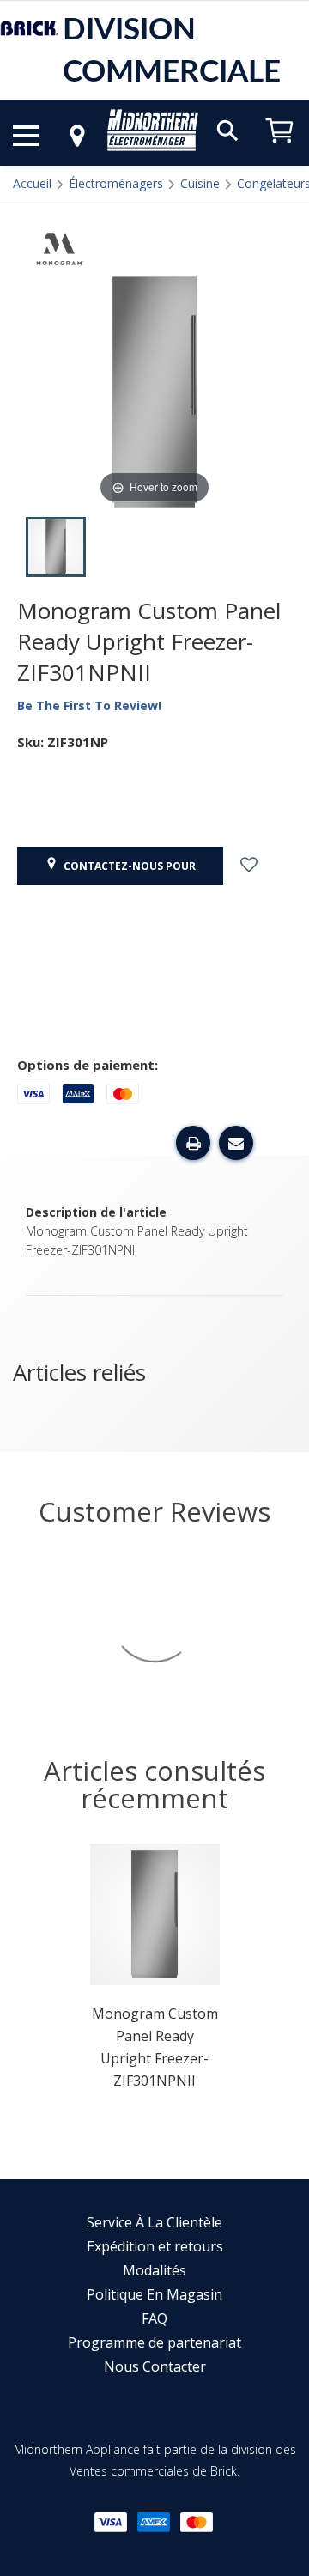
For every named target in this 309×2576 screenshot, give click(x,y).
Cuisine (200, 183)
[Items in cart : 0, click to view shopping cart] (280, 151)
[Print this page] (193, 1143)
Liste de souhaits (264, 866)
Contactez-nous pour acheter (127, 872)
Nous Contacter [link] (155, 2366)
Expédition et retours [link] (155, 2246)
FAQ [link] (154, 2318)
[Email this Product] (236, 1143)
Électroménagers (116, 183)
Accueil (32, 183)
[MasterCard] (197, 2522)
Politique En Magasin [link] (154, 2294)
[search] (227, 129)
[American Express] (154, 2522)
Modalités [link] (154, 2270)
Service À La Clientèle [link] (154, 2222)
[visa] (111, 2522)
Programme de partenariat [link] (154, 2342)
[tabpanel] (155, 1972)
